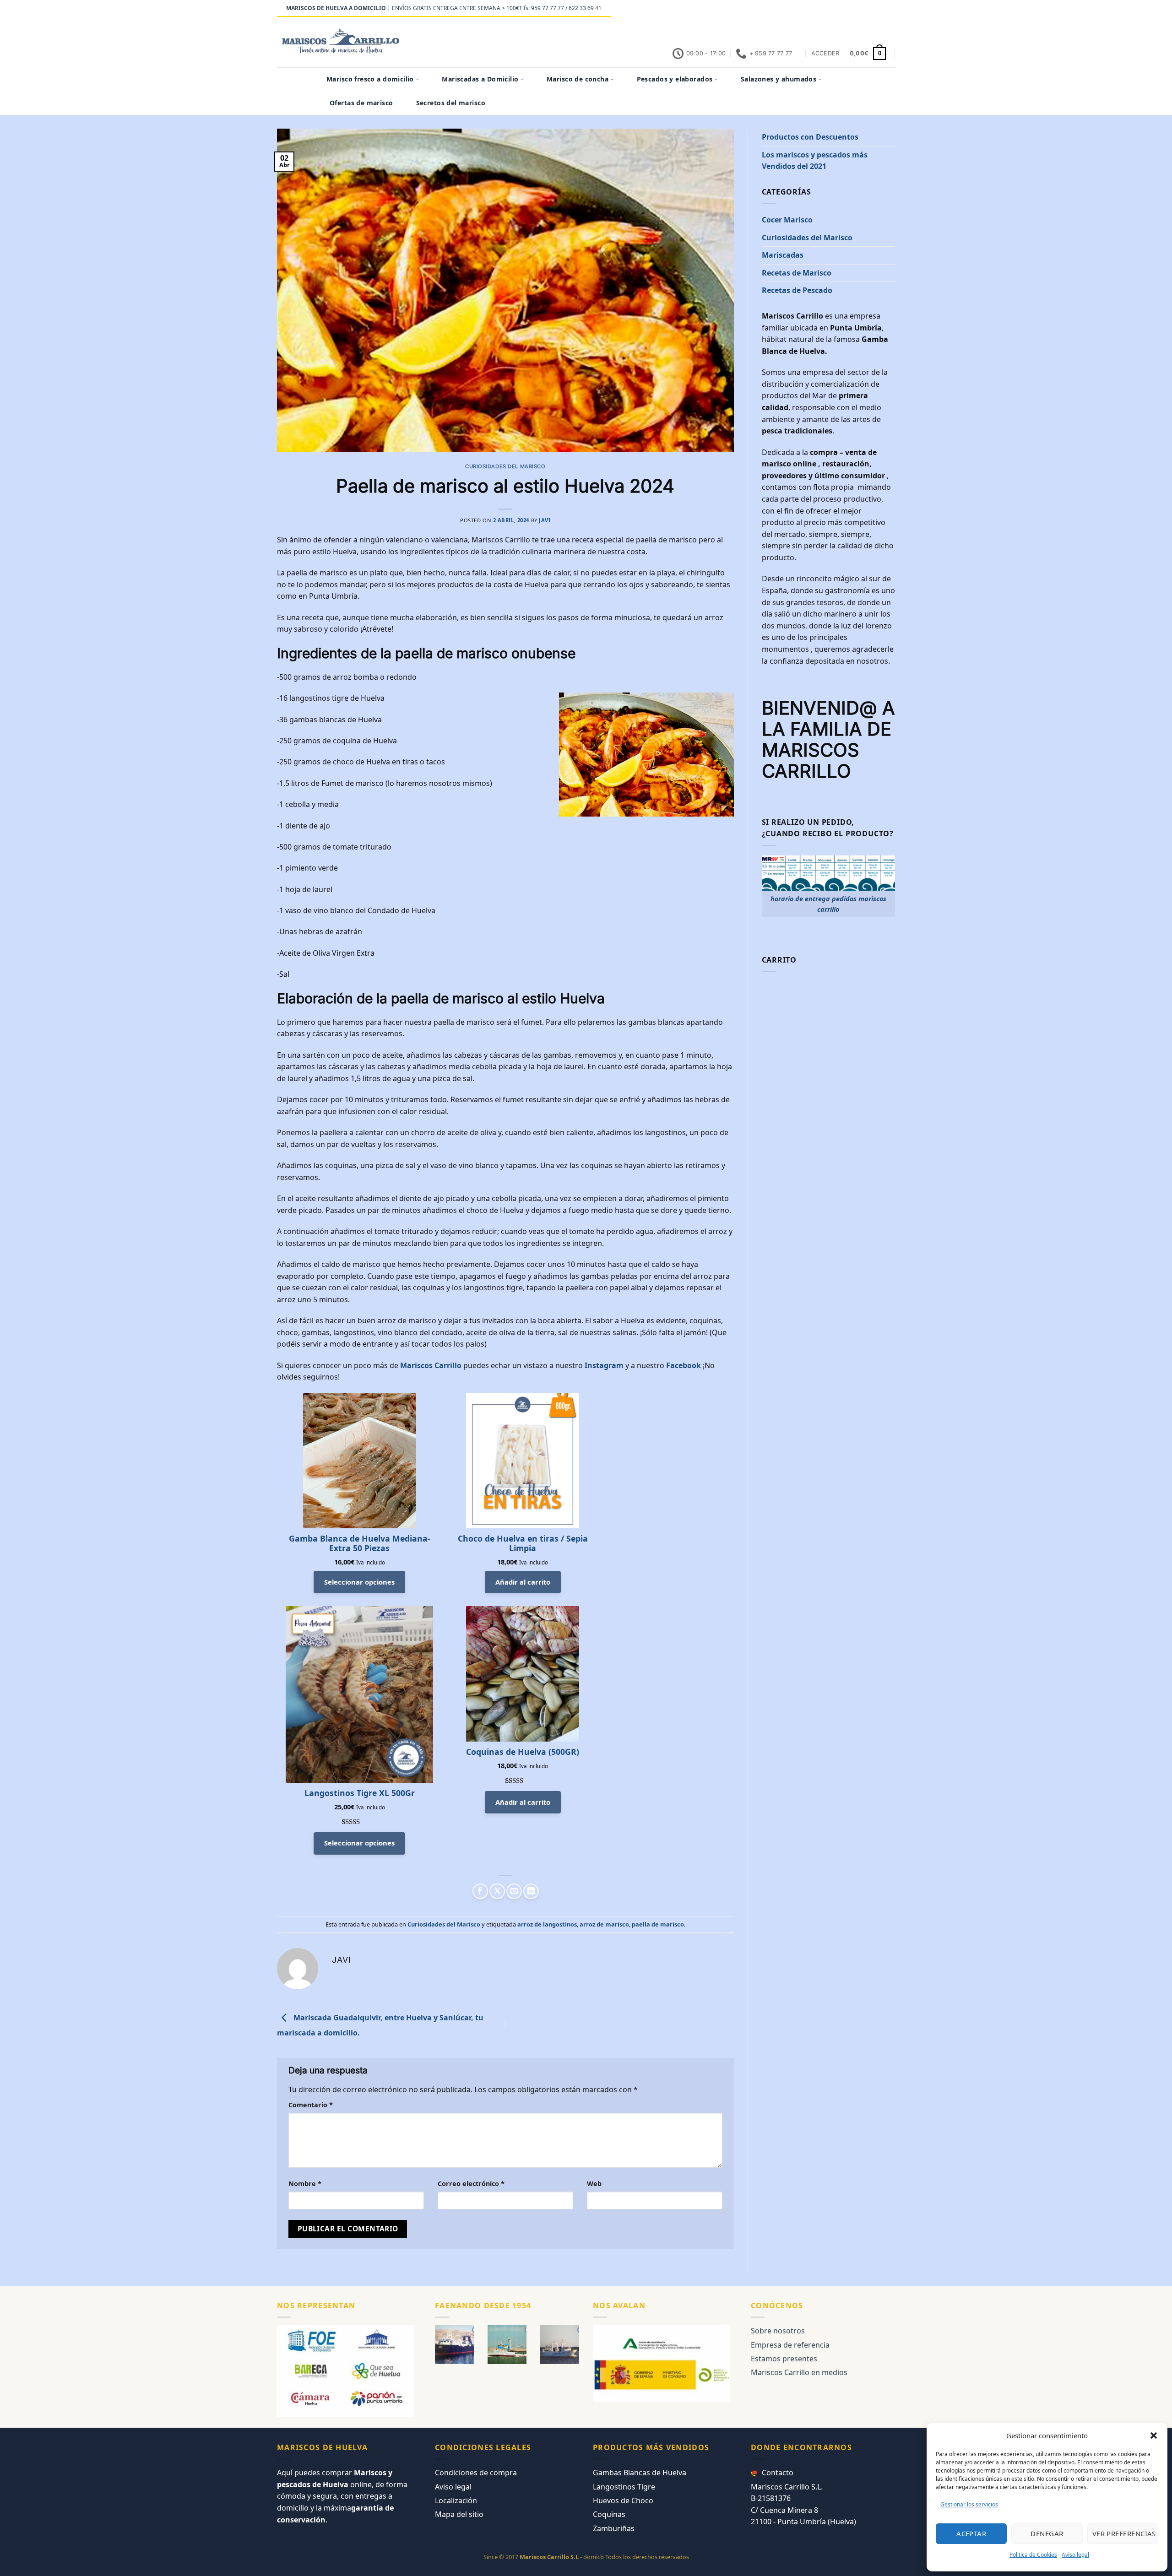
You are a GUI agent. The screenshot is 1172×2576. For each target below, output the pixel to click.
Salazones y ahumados (779, 79)
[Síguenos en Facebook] (829, 9)
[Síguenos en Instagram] (838, 9)
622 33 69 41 (585, 8)
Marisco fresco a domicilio (370, 79)
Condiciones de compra (476, 2473)
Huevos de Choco (623, 2500)
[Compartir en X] (497, 1891)
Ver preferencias (1124, 2533)
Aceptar (971, 2533)
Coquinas (609, 2514)
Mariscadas (783, 255)
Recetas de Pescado (797, 290)
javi (545, 520)
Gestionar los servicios (969, 2504)
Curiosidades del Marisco (505, 466)
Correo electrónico (471, 2184)
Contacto (778, 2473)
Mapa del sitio (459, 2514)
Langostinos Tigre (624, 2487)
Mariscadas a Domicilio (480, 79)
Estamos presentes (784, 2359)
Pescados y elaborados (675, 79)
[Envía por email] (514, 1891)
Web (594, 2184)
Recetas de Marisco (797, 273)
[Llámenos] (864, 9)
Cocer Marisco (787, 220)
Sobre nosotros (778, 2331)
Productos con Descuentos (810, 137)
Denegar (1047, 2533)
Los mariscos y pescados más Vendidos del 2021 (815, 161)
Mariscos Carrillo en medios (799, 2372)
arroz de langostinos (547, 1924)
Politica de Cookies (1033, 2555)
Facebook (684, 1365)
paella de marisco (658, 1924)
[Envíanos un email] (856, 9)
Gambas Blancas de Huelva (640, 2473)
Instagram (605, 1365)
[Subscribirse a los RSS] (873, 9)
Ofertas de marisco (361, 103)
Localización (456, 2500)
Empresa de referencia (790, 2345)
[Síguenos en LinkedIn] (882, 9)
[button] (1154, 2435)
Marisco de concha (578, 79)
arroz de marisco (604, 1924)
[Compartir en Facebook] (480, 1891)
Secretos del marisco (451, 103)
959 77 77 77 (548, 8)
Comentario (311, 2105)
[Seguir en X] (846, 9)
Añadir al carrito (523, 1582)
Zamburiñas (614, 2528)
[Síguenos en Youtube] (890, 9)
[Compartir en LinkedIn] (531, 1891)
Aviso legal (1075, 2555)
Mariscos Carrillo (431, 1365)
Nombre (305, 2184)
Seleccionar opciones (359, 1582)
